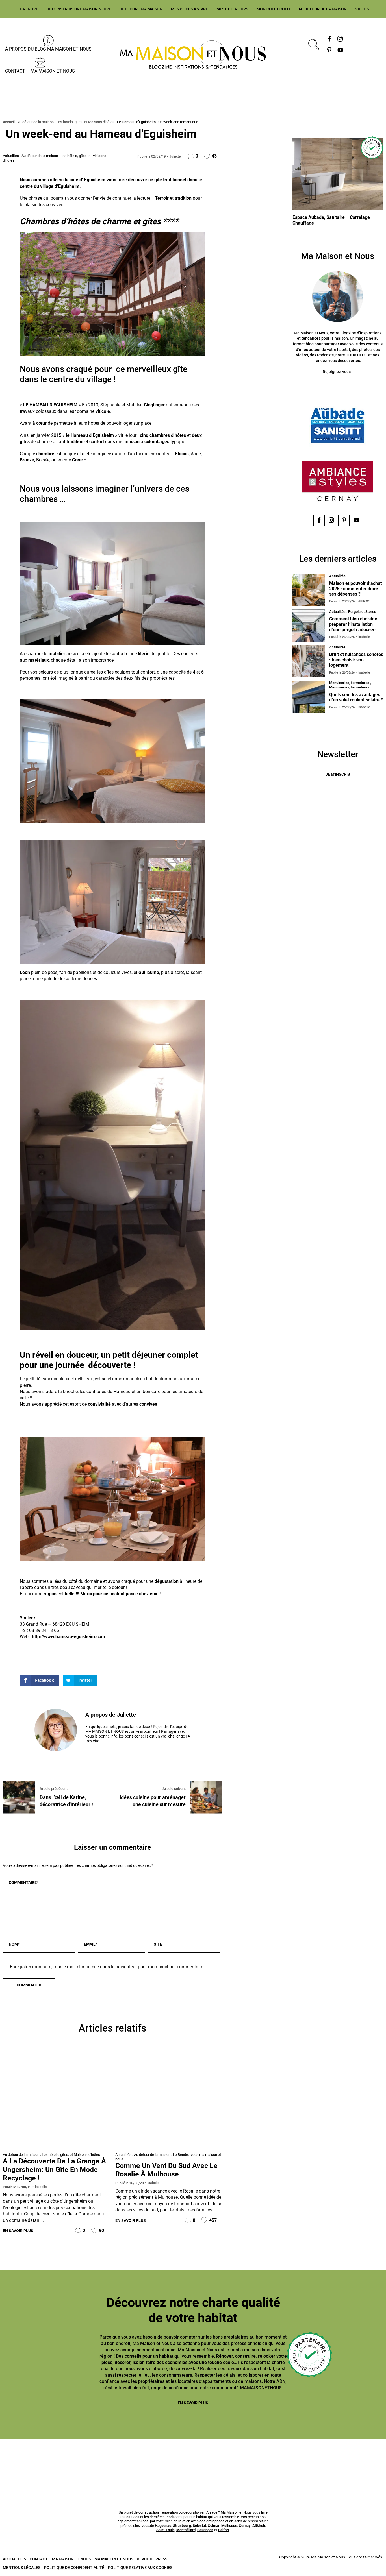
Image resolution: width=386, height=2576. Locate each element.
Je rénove (28, 9)
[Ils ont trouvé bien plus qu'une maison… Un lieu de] (290, 2460)
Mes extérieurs (232, 9)
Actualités (11, 156)
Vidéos (362, 9)
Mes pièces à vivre (189, 9)
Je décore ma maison (141, 9)
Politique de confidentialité (74, 2568)
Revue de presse (153, 2559)
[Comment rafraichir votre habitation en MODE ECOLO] (355, 2460)
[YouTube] (340, 50)
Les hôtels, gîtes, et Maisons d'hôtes (85, 122)
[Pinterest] (329, 50)
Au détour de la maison (323, 9)
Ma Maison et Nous (114, 2559)
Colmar (214, 2526)
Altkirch (259, 2526)
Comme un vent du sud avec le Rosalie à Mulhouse (166, 2170)
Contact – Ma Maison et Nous (40, 71)
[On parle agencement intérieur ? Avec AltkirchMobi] (225, 2460)
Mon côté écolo (273, 9)
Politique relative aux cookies (140, 2568)
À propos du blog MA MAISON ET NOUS (48, 49)
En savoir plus (18, 2231)
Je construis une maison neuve (79, 9)
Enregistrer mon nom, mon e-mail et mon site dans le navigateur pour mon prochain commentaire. (107, 1967)
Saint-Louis (165, 2530)
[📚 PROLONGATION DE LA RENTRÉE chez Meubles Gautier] (31, 2460)
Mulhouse (229, 2526)
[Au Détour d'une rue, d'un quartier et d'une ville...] (169, 2099)
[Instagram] (340, 39)
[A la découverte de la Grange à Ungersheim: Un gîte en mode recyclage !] (56, 2099)
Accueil (9, 122)
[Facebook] (329, 39)
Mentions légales (22, 2568)
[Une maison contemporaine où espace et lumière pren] (96, 2460)
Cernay (245, 2526)
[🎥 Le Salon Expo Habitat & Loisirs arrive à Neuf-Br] (161, 2460)
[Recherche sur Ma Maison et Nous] (313, 44)
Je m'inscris (338, 774)
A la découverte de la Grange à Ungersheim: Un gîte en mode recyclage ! (54, 2169)
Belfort (224, 2530)
